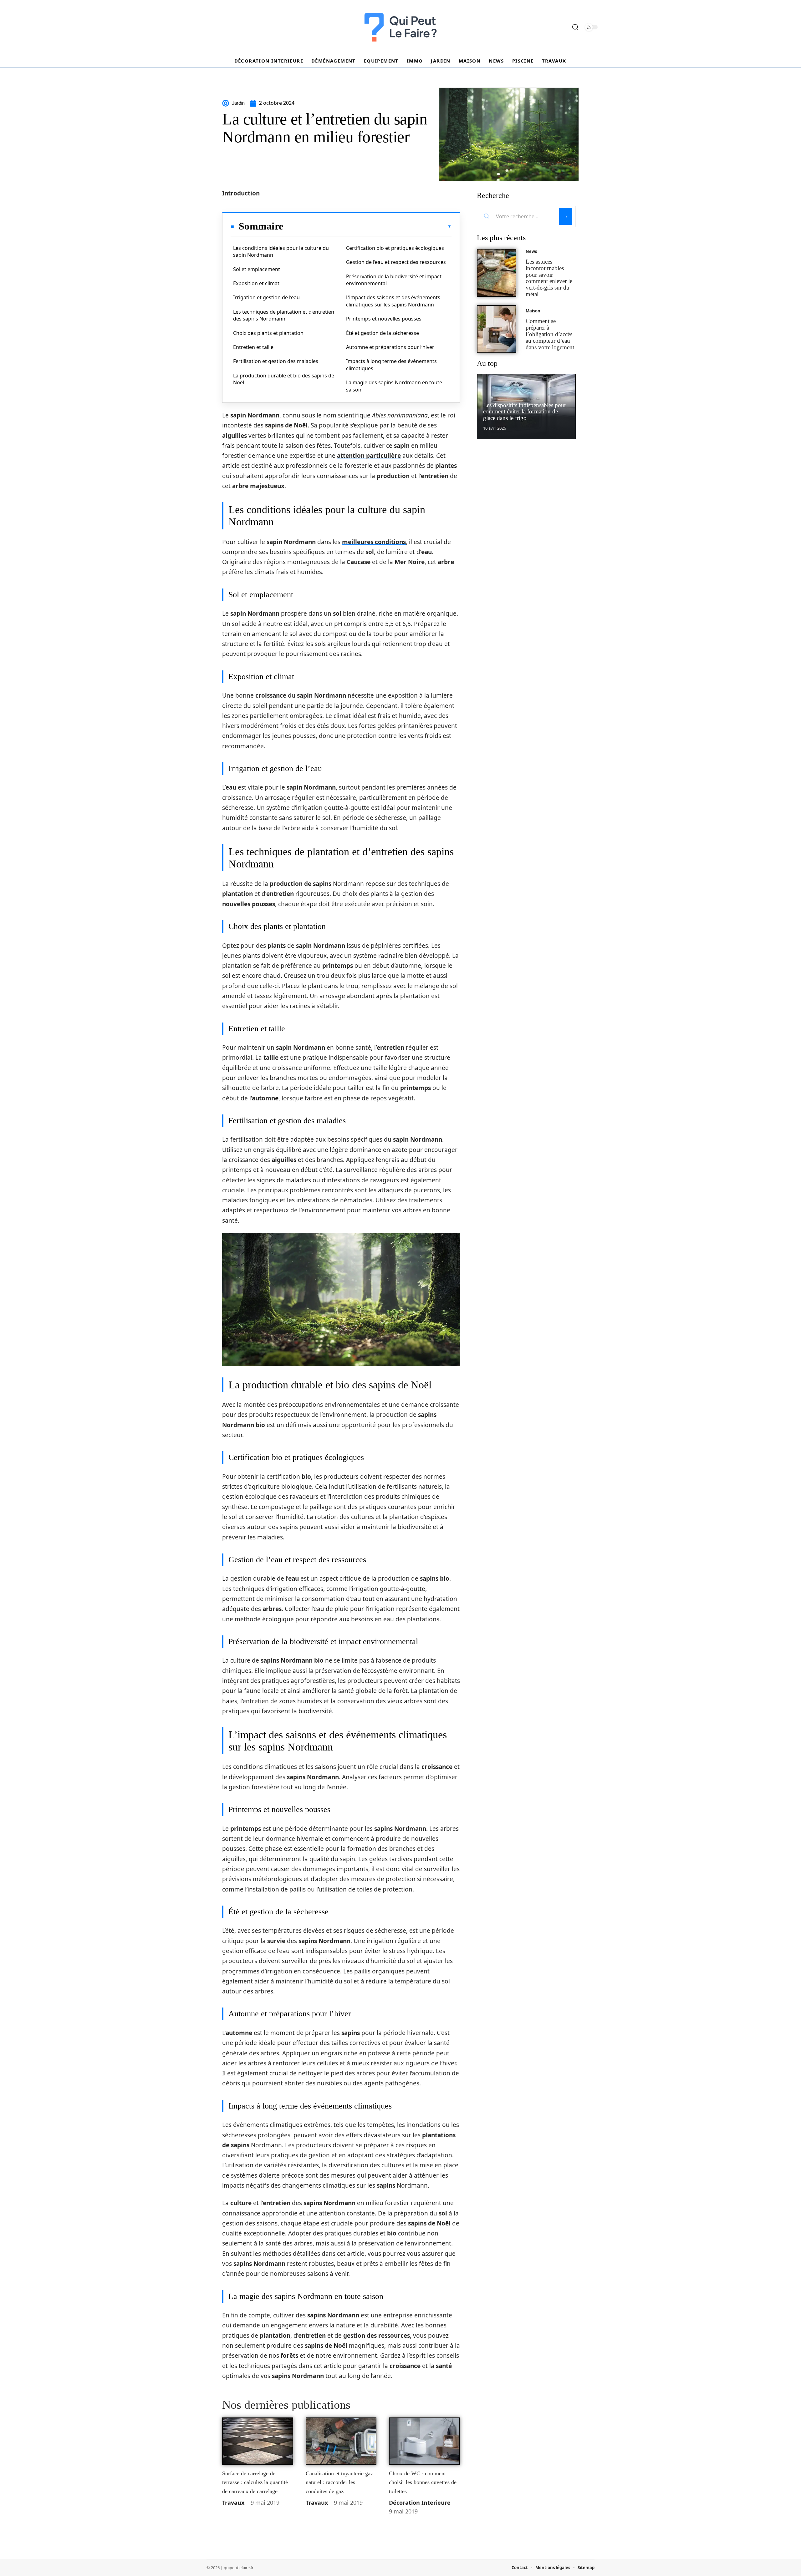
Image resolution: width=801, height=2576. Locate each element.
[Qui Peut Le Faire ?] (400, 27)
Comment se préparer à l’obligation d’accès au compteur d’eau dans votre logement (550, 334)
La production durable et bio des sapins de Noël (284, 379)
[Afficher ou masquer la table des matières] (367, 226)
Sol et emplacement (257, 269)
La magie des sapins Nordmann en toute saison (394, 386)
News (531, 251)
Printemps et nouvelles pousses (384, 319)
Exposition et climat (256, 283)
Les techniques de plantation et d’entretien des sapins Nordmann (284, 315)
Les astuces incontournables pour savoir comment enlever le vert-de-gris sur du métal (549, 278)
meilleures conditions (374, 542)
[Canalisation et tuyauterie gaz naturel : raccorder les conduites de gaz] (341, 2441)
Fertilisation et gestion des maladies (276, 361)
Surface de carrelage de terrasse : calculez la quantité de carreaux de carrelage (255, 2482)
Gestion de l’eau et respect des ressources (396, 262)
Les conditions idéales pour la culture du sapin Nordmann (281, 251)
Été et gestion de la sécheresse (383, 333)
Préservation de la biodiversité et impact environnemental (394, 280)
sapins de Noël (286, 425)
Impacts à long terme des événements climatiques (391, 365)
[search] (575, 27)
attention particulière (369, 456)
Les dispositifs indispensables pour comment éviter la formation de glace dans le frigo (525, 412)
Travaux (233, 2503)
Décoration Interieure (420, 2503)
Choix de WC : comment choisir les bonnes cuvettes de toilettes (423, 2482)
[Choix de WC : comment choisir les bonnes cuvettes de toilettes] (424, 2441)
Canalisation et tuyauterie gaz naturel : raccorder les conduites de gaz (339, 2482)
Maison (533, 311)
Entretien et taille (253, 347)
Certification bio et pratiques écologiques (395, 248)
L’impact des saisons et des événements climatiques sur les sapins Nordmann (393, 301)
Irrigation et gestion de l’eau (266, 297)
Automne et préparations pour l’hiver (390, 347)
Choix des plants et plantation (268, 333)
